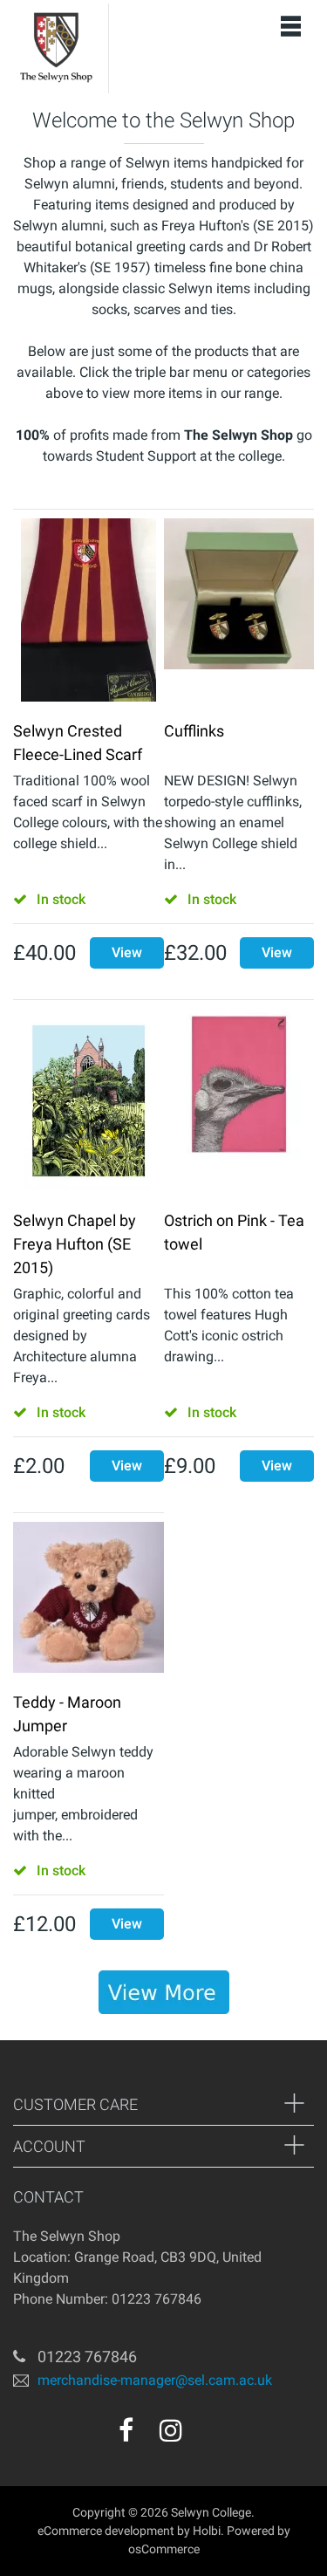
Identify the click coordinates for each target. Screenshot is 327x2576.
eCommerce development (106, 2531)
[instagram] (171, 2430)
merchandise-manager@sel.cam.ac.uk (155, 2380)
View (127, 952)
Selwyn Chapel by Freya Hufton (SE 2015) (75, 1244)
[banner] (164, 1992)
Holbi (207, 2531)
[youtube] (208, 2436)
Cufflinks (194, 731)
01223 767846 (87, 2357)
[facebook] (126, 2430)
